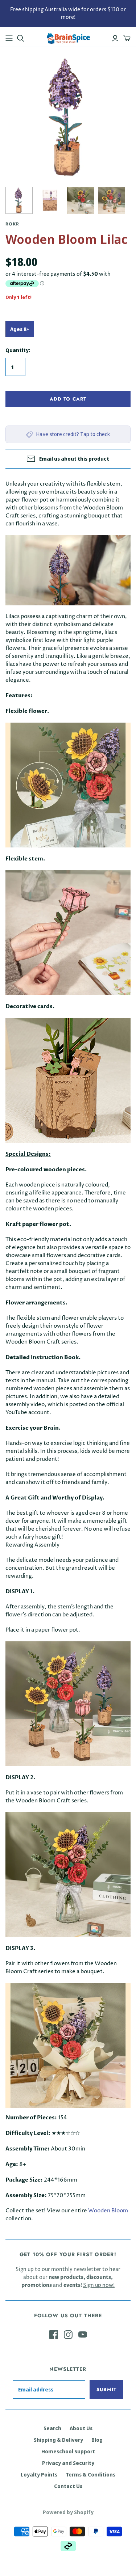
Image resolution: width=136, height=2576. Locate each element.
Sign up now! (99, 2285)
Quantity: (18, 350)
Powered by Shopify (68, 2512)
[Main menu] (9, 38)
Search (52, 2428)
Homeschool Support (68, 2451)
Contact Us (68, 2486)
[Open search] (21, 38)
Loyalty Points (39, 2475)
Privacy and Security (68, 2463)
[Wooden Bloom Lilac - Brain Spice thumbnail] (19, 200)
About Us (81, 2428)
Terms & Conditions (90, 2475)
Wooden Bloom (108, 2211)
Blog (97, 2440)
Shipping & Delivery (58, 2440)
